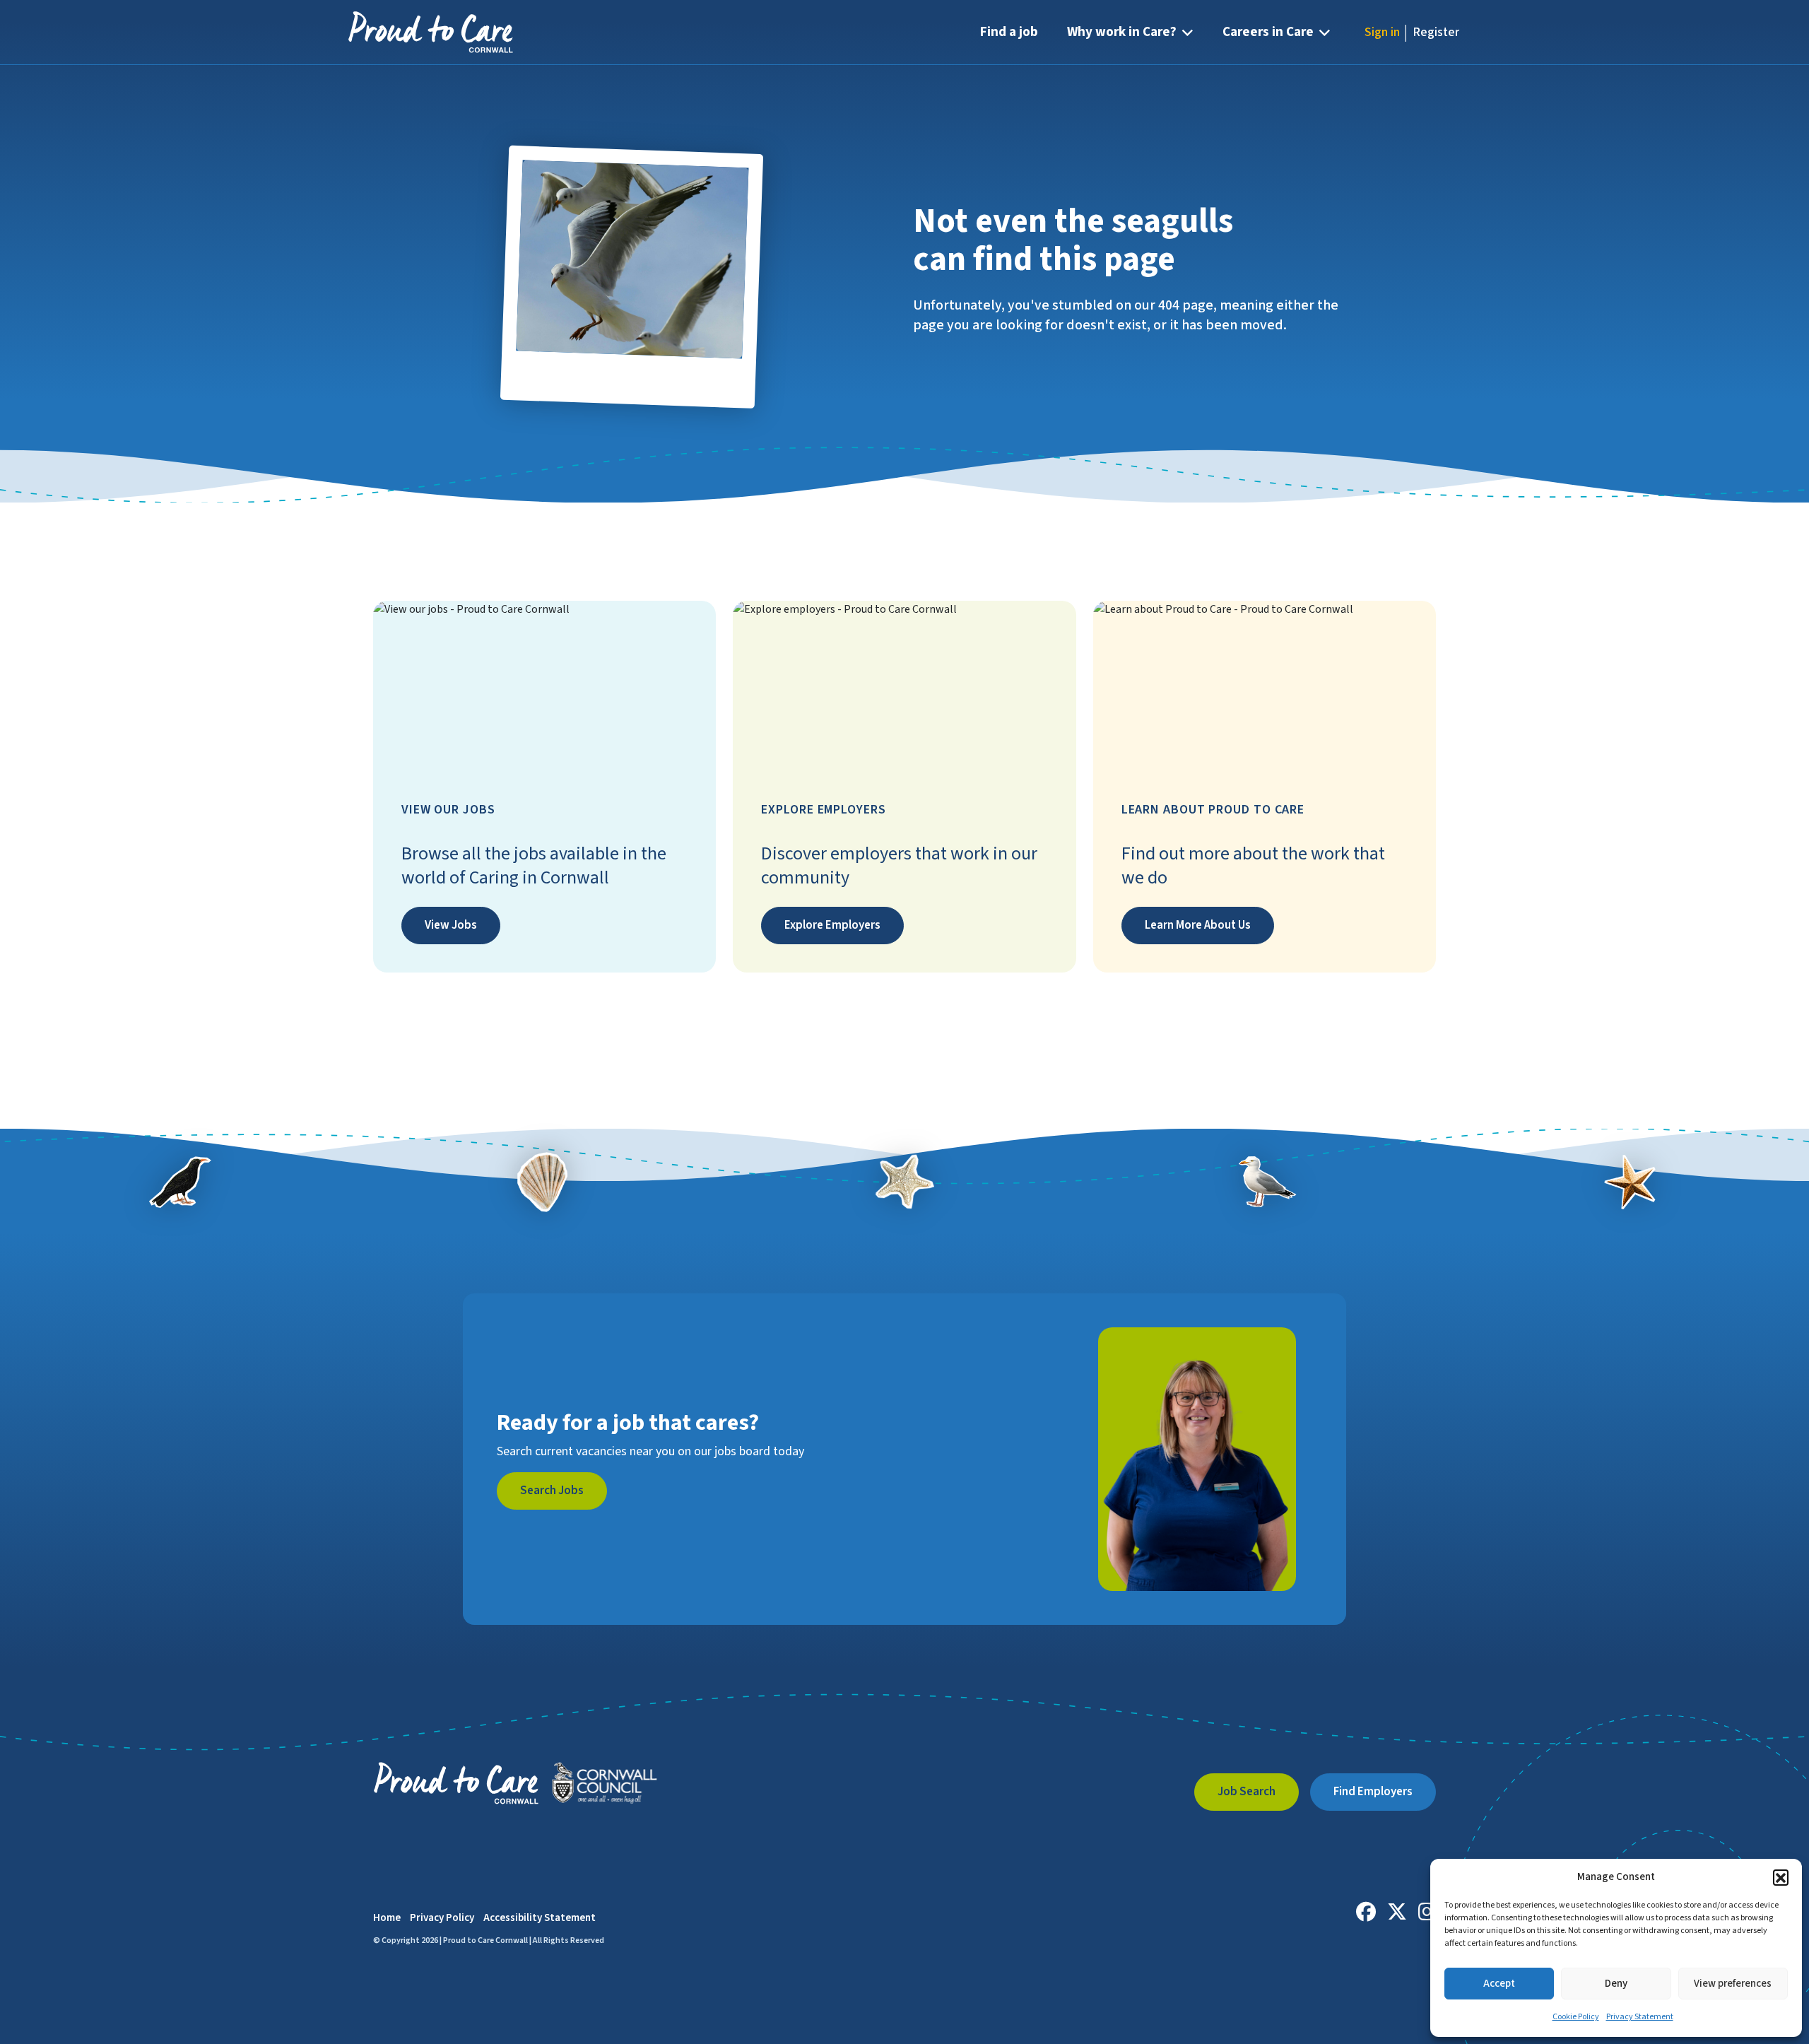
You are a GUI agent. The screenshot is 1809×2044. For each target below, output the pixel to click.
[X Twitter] (1397, 1912)
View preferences (1733, 1984)
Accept (1499, 1984)
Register (1436, 32)
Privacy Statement (1640, 2017)
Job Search (1247, 1792)
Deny (1616, 1984)
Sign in (1382, 32)
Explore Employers (832, 925)
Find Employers (1373, 1792)
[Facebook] (1366, 1912)
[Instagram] (1427, 1912)
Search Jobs (552, 1491)
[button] (1781, 1877)
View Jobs (451, 925)
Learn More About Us (1198, 925)
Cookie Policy (1576, 2017)
